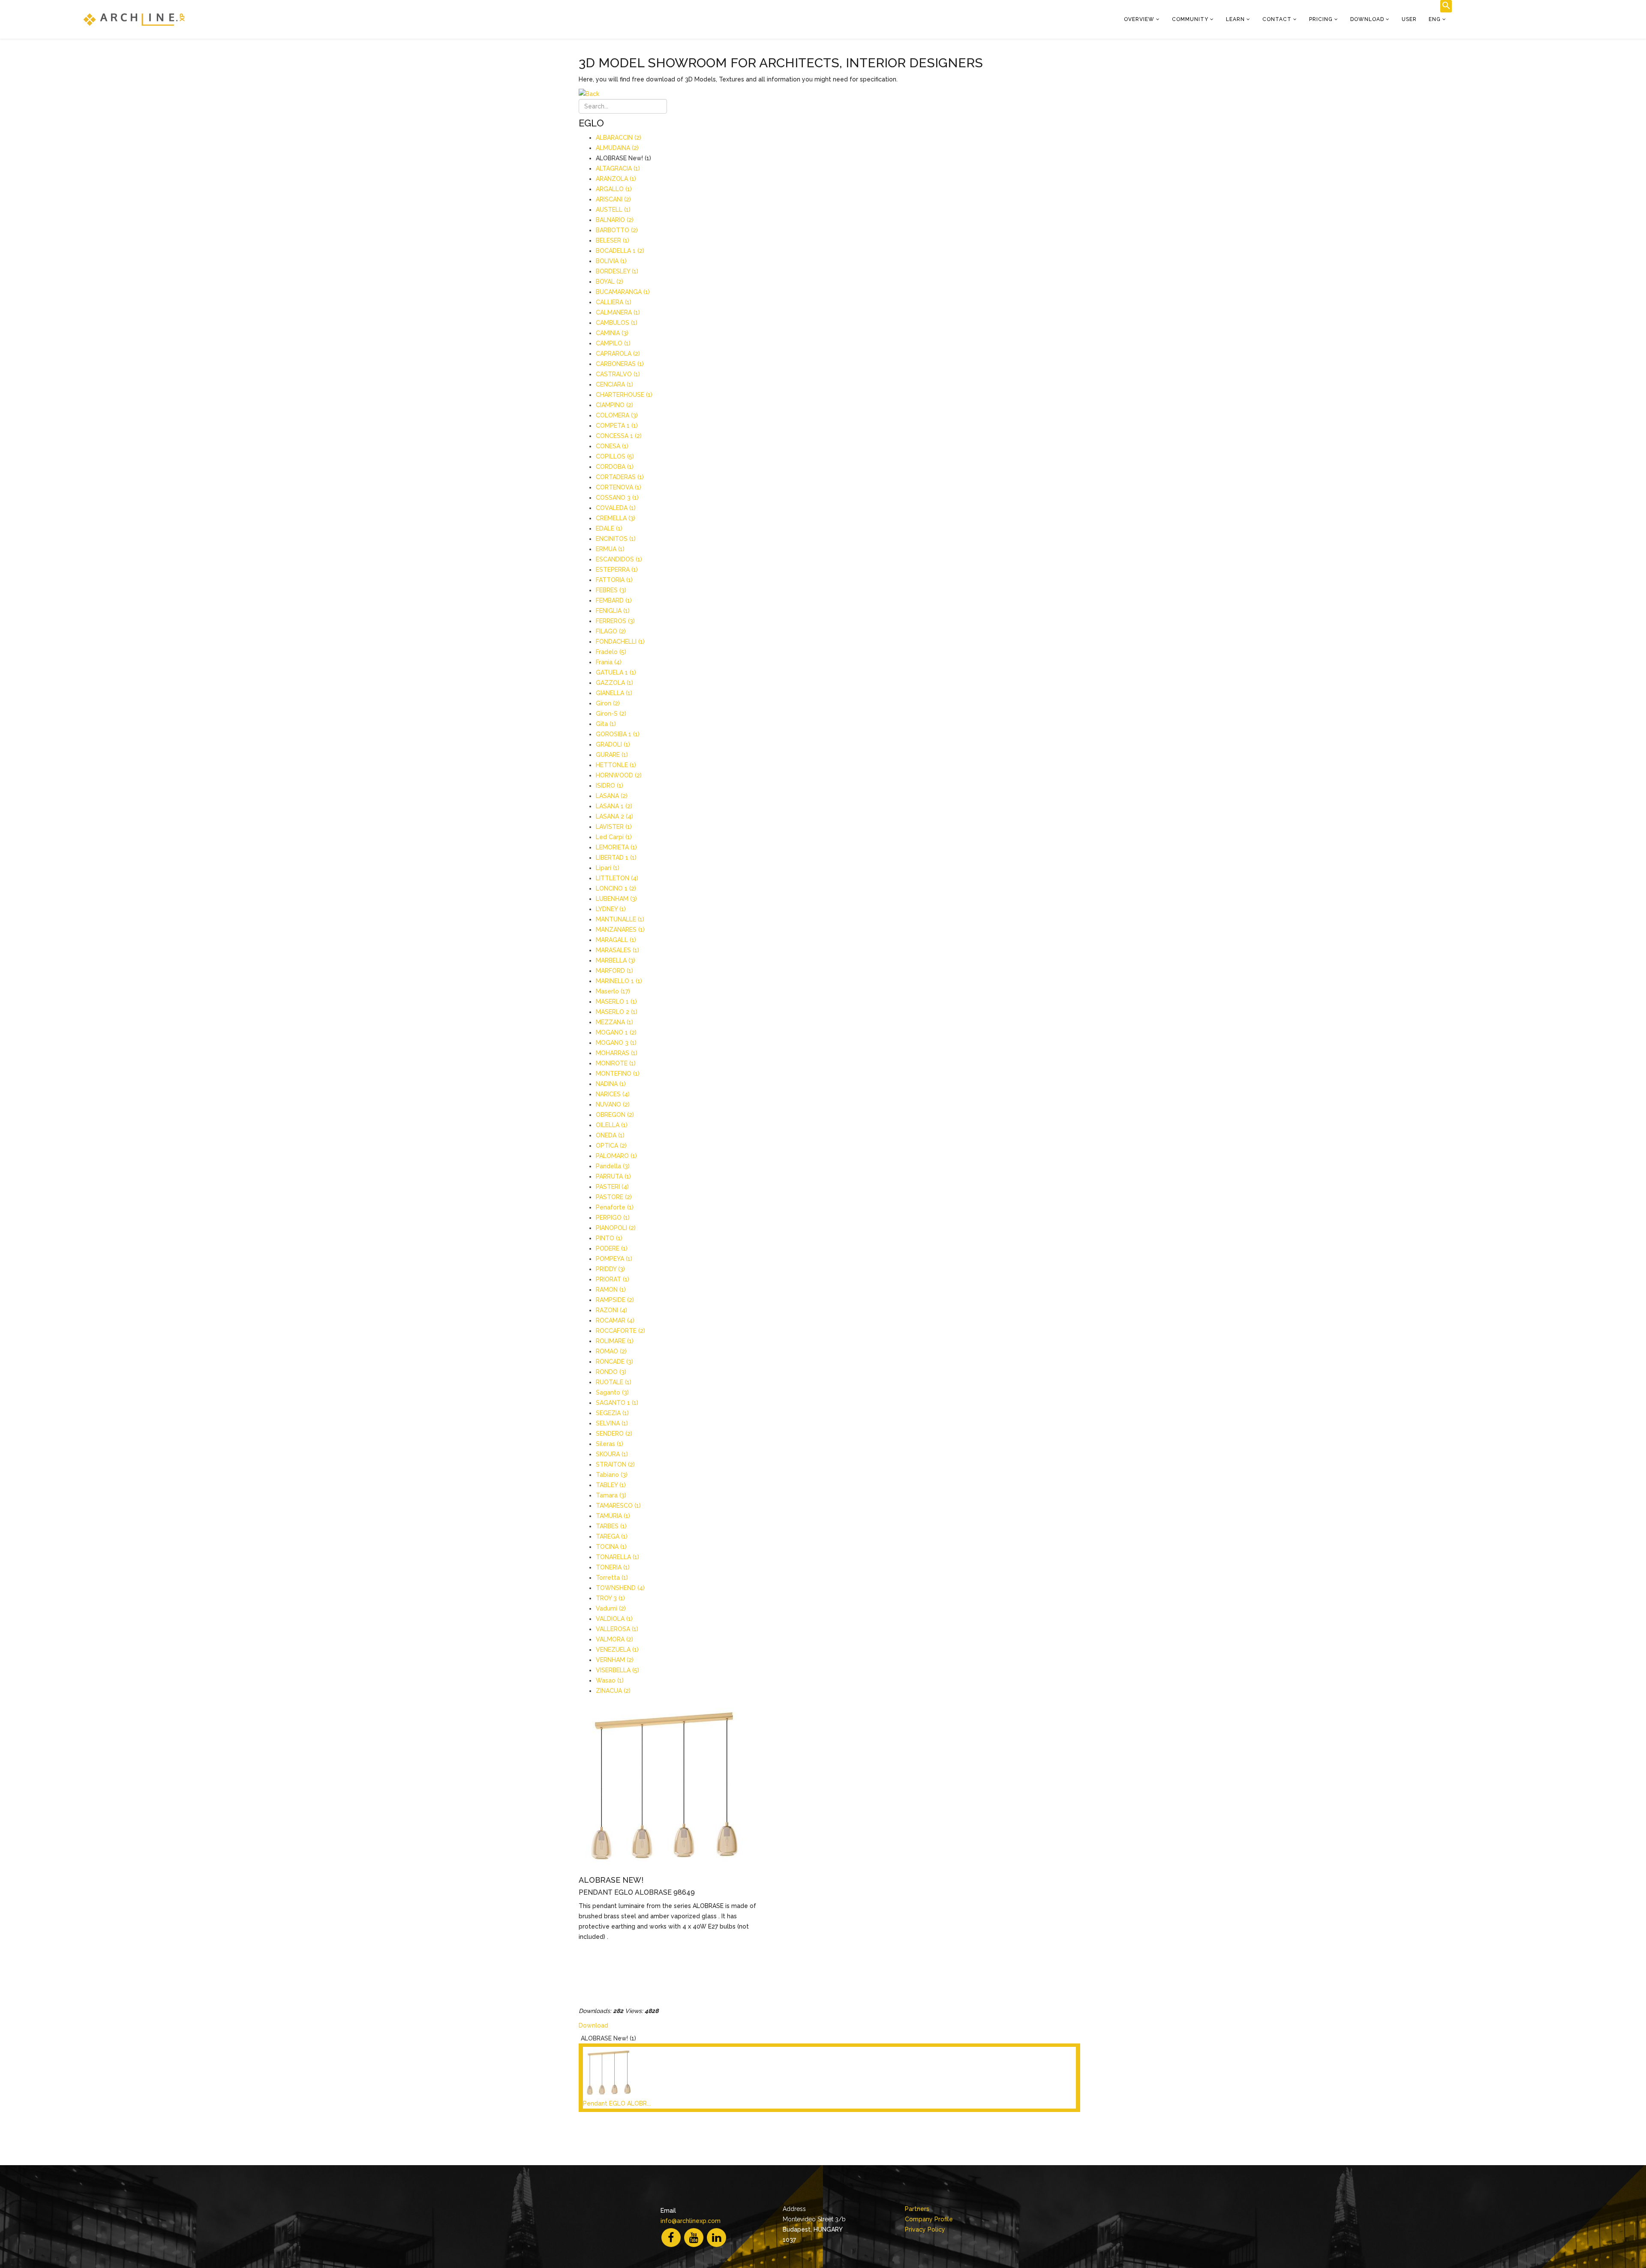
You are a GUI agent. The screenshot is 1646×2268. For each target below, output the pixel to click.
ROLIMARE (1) (615, 1341)
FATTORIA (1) (614, 580)
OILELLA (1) (612, 1125)
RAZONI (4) (611, 1310)
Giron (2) (608, 703)
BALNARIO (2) (615, 220)
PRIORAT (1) (613, 1279)
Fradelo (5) (611, 652)
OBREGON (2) (615, 1115)
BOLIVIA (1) (611, 261)
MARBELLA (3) (616, 960)
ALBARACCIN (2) (619, 138)
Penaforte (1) (615, 1207)
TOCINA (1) (611, 1547)
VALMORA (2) (614, 1639)
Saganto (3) (612, 1392)
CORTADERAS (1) (620, 477)
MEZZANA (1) (614, 1022)
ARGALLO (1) (614, 189)
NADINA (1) (611, 1084)
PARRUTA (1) (613, 1176)
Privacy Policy (925, 2229)
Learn (1235, 19)
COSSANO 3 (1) (617, 498)
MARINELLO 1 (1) (619, 981)
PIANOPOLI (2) (616, 1228)
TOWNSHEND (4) (620, 1588)
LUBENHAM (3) (616, 899)
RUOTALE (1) (614, 1382)
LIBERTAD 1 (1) (616, 858)
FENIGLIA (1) (613, 611)
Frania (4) (609, 662)
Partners (917, 2209)
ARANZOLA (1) (616, 179)
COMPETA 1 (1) (617, 426)
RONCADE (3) (614, 1362)
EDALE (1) (609, 528)
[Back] (829, 94)
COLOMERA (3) (617, 415)
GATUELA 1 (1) (616, 672)
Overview (1139, 19)
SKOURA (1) (612, 1454)
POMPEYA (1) (614, 1259)
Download (1367, 19)
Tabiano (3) (612, 1475)
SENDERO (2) (614, 1434)
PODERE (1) (612, 1248)
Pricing (1321, 19)
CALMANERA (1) (618, 312)
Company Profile (929, 2219)
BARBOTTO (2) (617, 230)
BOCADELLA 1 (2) (620, 251)
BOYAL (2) (610, 282)
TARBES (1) (611, 1526)
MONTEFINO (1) (618, 1074)
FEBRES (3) (611, 590)
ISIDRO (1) (610, 786)
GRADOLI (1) (613, 744)
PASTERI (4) (612, 1187)
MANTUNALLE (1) (620, 919)
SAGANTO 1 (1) (617, 1403)
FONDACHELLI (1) (620, 642)
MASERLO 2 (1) (617, 1012)
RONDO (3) (611, 1372)
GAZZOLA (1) (614, 683)
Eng (1435, 19)
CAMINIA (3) (612, 333)
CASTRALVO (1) (618, 374)
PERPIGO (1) (613, 1218)
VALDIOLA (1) (614, 1619)
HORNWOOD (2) (619, 775)
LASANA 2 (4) (614, 816)
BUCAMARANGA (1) (623, 292)
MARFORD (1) (614, 971)
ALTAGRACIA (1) (618, 168)
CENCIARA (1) (614, 384)
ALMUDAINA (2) (617, 148)
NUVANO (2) (613, 1104)
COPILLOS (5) (615, 456)
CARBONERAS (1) (620, 364)
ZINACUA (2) (613, 1691)
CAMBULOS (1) (617, 323)
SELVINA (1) (612, 1423)
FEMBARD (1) (614, 600)
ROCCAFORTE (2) (620, 1331)
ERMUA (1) (610, 549)
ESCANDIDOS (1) (619, 559)
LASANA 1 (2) (614, 806)
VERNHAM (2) (615, 1660)
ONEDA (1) (610, 1135)
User (1409, 19)
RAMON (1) (611, 1290)
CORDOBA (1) (615, 467)
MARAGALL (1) (616, 940)
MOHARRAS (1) (617, 1053)
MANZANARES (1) (620, 930)
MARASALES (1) (617, 950)
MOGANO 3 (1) (616, 1043)
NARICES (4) (613, 1094)
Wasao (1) (610, 1680)
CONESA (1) (612, 446)
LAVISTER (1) (614, 827)
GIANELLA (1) (614, 693)
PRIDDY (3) (610, 1269)
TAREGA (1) (612, 1536)
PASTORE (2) (614, 1197)
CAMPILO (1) (613, 343)
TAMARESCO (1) (618, 1506)
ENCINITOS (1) (616, 539)
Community (1190, 19)
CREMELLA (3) (616, 518)
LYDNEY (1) (611, 909)
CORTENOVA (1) (619, 487)
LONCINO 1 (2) (616, 888)
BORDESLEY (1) (617, 271)
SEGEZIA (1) (612, 1413)
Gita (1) (606, 724)
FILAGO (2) (611, 631)
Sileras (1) (610, 1444)
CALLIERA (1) (614, 302)
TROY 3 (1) (610, 1598)
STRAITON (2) (615, 1464)
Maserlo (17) (613, 991)
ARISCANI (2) (613, 199)
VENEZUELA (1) (617, 1650)
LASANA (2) (612, 796)
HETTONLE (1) (616, 765)
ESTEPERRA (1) (617, 570)
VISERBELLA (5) (617, 1670)
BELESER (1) (613, 240)
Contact (1277, 19)
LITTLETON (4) (617, 878)
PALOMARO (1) (616, 1156)
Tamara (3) (611, 1495)
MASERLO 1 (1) (616, 1002)
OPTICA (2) (611, 1146)
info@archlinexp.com (691, 2221)
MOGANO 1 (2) (616, 1032)
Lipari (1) (608, 868)
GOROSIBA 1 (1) (618, 734)
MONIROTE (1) (616, 1063)
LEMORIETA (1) (616, 847)
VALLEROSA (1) (617, 1629)
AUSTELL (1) (613, 210)
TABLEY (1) (611, 1485)
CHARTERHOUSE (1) (624, 395)
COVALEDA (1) (616, 508)
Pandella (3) (613, 1166)
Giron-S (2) (611, 714)
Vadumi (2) (611, 1608)
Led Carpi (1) (614, 837)
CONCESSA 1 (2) (619, 436)
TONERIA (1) (613, 1567)
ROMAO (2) (611, 1351)
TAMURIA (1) (613, 1516)
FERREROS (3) (615, 621)
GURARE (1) (612, 755)
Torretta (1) (612, 1578)
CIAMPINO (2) (614, 405)
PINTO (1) (609, 1238)
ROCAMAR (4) (615, 1320)
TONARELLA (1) (617, 1557)
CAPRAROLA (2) (618, 354)
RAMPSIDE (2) (615, 1300)
